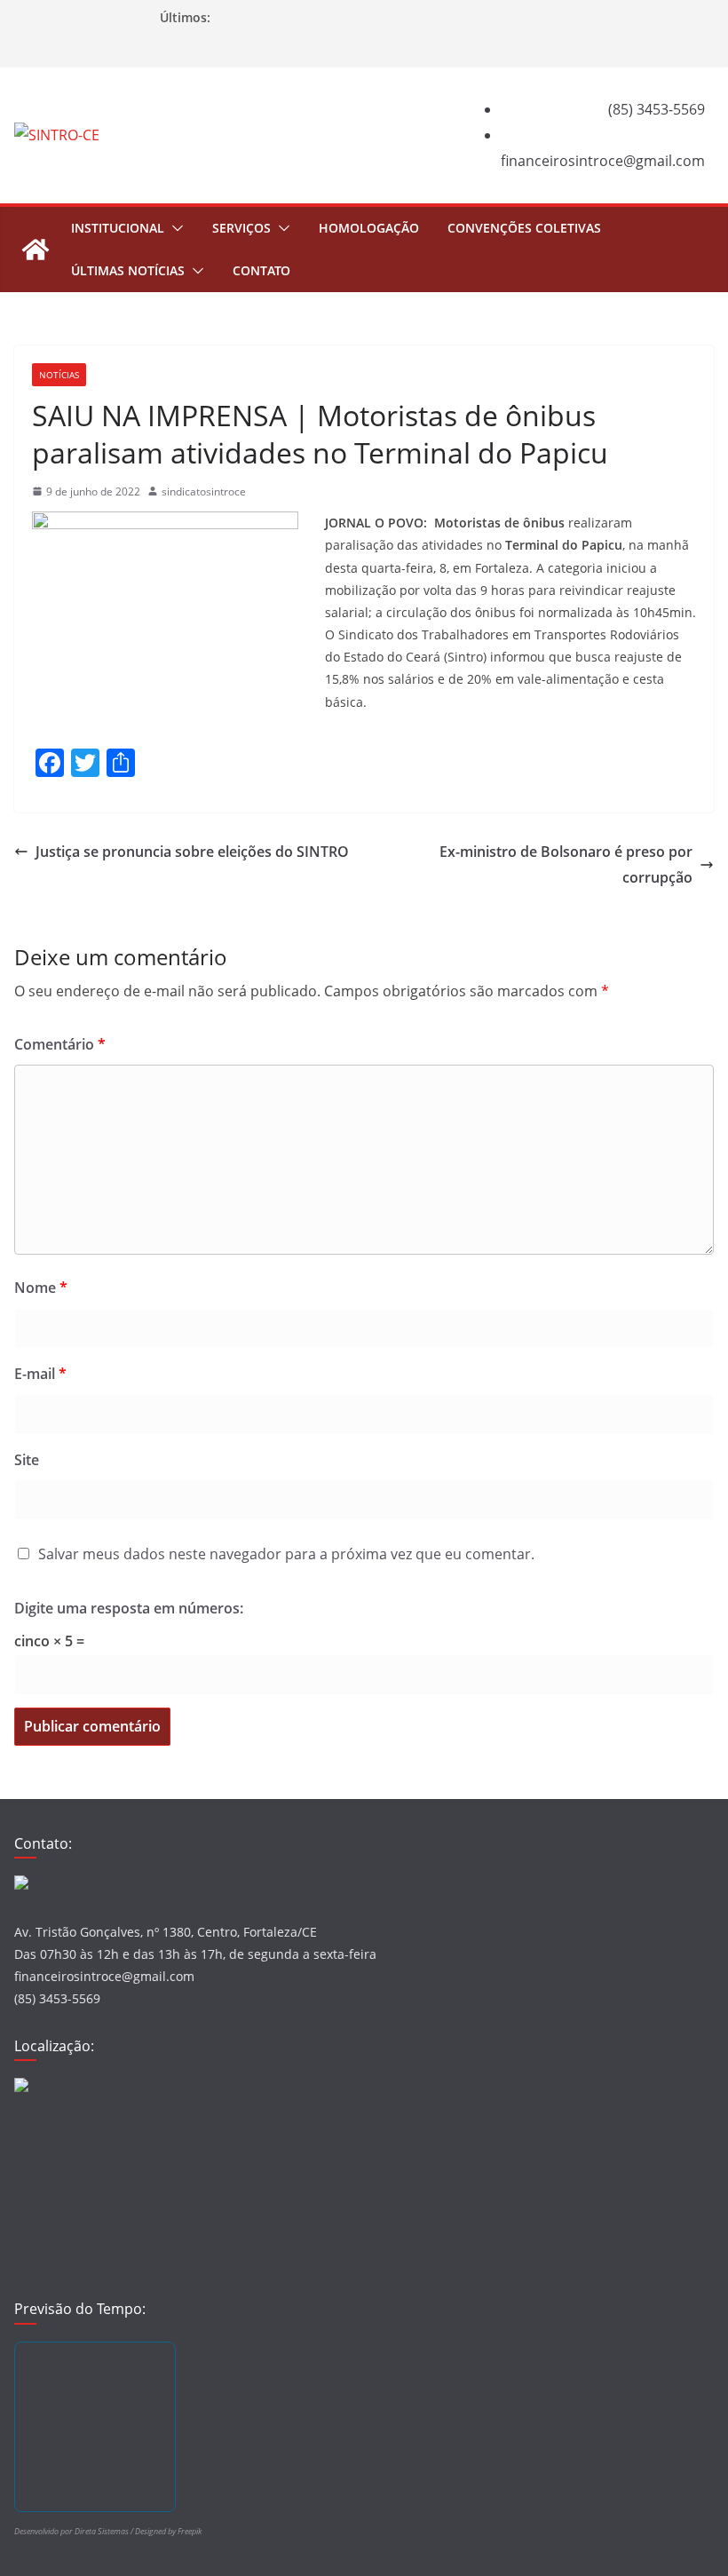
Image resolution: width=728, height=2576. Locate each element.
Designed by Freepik (168, 2531)
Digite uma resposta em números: (129, 1608)
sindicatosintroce (204, 491)
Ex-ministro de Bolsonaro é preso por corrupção (566, 864)
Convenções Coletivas (524, 228)
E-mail (40, 1374)
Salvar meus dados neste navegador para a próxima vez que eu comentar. (286, 1554)
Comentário (60, 1044)
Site (27, 1460)
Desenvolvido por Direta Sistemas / (75, 2531)
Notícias (59, 375)
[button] (174, 228)
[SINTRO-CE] (36, 250)
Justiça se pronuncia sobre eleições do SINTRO (192, 852)
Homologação (369, 228)
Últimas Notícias (128, 270)
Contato (261, 270)
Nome (41, 1288)
